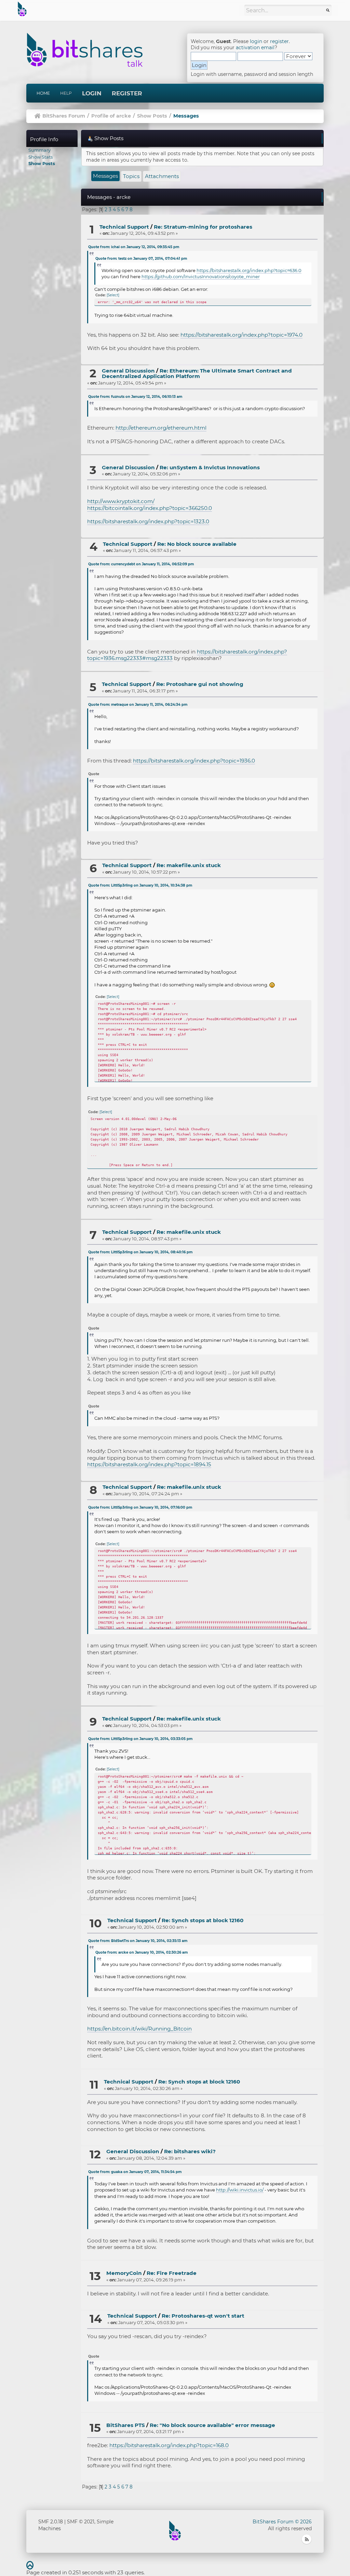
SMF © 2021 (81, 2522)
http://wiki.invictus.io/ (240, 2190)
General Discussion (128, 371)
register (279, 41)
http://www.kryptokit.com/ (121, 501)
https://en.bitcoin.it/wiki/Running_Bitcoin (139, 2029)
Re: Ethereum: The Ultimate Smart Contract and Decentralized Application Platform (197, 374)
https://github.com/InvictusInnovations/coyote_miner (201, 277)
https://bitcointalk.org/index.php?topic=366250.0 (150, 508)
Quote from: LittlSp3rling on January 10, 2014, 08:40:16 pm (140, 1252)
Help (66, 93)
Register (127, 93)
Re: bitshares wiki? (190, 2151)
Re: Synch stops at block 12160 (203, 1920)
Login (92, 93)
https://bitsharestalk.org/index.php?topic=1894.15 (149, 1464)
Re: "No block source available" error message (212, 2425)
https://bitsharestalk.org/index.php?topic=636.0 (249, 270)
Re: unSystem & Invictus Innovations (210, 467)
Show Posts (42, 163)
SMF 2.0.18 (51, 2522)
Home (43, 93)
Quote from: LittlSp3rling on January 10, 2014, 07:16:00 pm (140, 1507)
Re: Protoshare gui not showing (200, 684)
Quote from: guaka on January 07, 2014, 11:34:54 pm (135, 2172)
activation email (255, 48)
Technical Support (124, 227)
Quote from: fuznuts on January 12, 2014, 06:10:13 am (135, 397)
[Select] (113, 295)
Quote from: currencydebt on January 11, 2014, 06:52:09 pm (141, 564)
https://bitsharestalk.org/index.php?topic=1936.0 (194, 761)
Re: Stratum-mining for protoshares (203, 227)
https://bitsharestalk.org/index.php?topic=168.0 (169, 2445)
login (256, 41)
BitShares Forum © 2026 (282, 2522)
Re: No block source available (197, 544)
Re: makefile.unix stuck (189, 865)
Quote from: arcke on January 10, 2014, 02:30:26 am (142, 1952)
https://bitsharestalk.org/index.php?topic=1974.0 (241, 335)
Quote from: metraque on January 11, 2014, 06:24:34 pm (138, 705)
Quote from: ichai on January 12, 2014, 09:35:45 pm (134, 247)
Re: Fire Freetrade (172, 2273)
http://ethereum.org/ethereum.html (161, 428)
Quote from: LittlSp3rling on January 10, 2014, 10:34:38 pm (140, 885)
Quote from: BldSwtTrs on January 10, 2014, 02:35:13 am (138, 1941)
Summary (39, 150)
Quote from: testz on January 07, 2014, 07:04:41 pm (141, 259)
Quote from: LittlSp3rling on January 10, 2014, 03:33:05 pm (140, 1739)
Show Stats (41, 157)
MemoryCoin (124, 2273)
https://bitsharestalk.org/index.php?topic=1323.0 (148, 521)
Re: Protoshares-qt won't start (203, 2316)
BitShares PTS (126, 2425)
